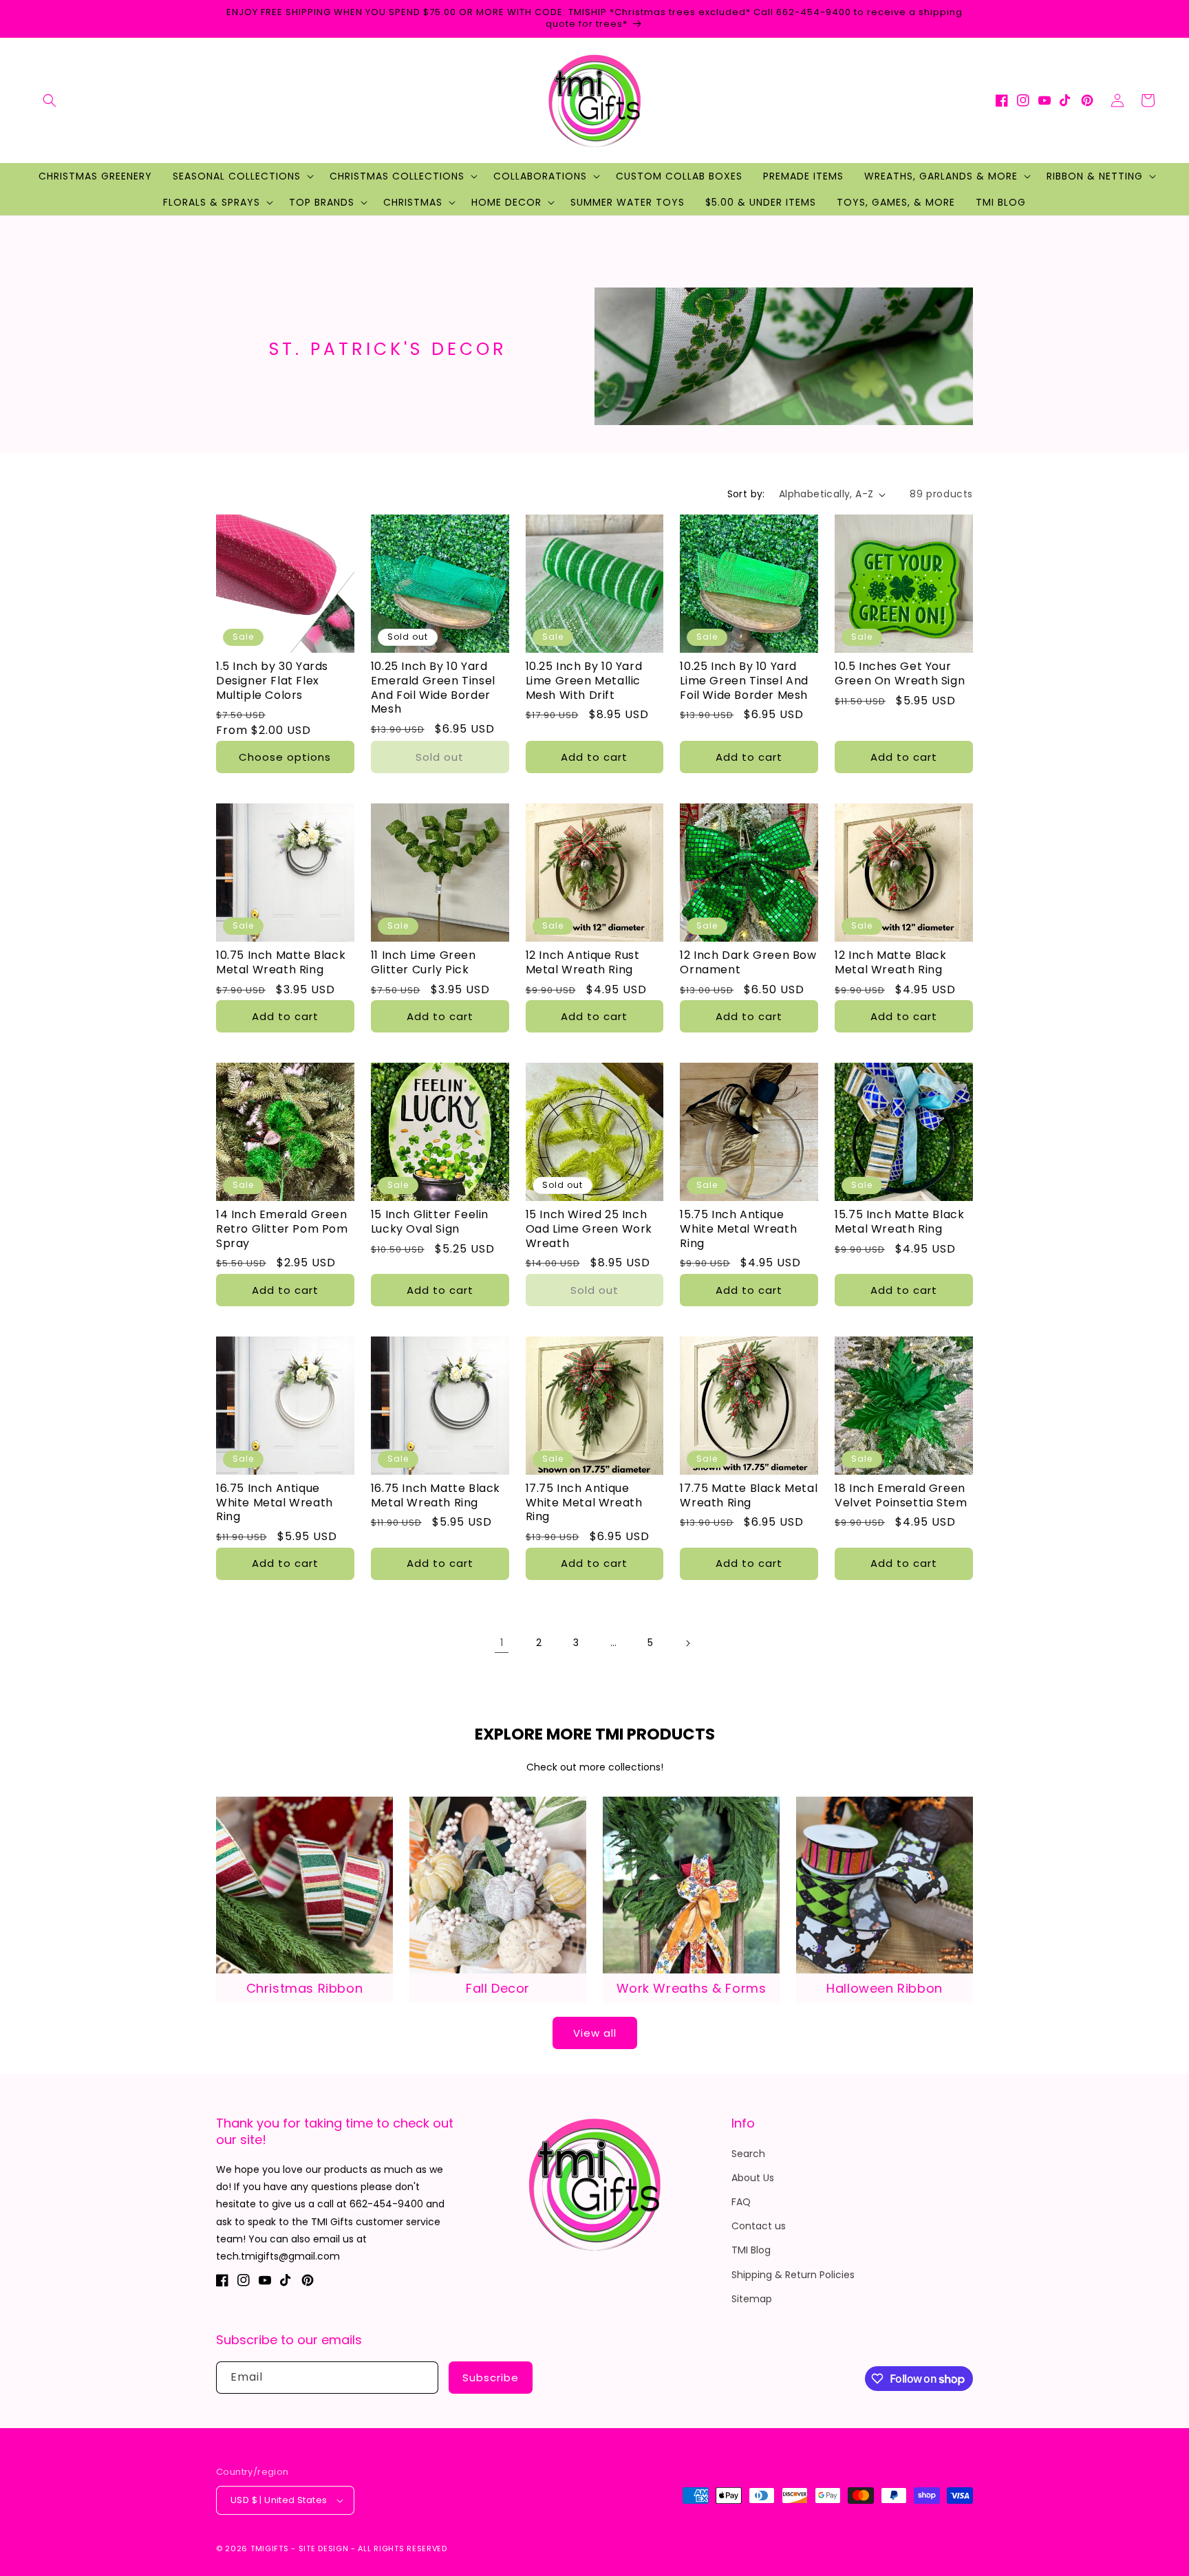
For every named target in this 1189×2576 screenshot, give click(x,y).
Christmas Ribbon (305, 1988)
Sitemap (752, 2299)
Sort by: (746, 494)
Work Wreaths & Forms (692, 1988)
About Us (753, 2178)
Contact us (759, 2226)
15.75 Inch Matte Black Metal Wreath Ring (899, 1222)
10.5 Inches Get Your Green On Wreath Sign (900, 674)
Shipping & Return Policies (793, 2275)
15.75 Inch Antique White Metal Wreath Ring (738, 1229)
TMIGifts (270, 2548)
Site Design (324, 2548)
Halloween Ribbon (885, 1988)
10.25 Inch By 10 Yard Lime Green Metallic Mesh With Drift (584, 681)
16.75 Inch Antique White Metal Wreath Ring (275, 1503)
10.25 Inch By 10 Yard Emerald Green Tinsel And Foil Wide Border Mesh (433, 688)
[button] (50, 100)
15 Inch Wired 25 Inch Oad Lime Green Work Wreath (589, 1229)
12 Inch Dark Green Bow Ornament (748, 963)
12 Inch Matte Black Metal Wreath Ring (890, 963)
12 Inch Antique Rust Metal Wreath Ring (583, 963)
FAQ (741, 2202)
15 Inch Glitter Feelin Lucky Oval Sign (430, 1222)
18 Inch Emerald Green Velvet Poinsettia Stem (901, 1496)
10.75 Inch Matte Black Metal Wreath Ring (281, 963)
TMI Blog (751, 2250)
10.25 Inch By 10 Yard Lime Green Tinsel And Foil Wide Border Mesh (744, 681)
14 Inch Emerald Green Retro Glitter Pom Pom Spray (282, 1229)
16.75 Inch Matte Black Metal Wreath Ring (436, 1496)
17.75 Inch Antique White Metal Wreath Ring (584, 1503)
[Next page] (687, 1643)
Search (748, 2154)
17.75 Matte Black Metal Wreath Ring (749, 1496)
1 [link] (502, 1643)
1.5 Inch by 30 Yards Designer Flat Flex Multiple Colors (272, 681)
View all (595, 2033)
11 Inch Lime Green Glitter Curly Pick (424, 963)
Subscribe (491, 2378)
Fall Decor (498, 1988)
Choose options (285, 757)
